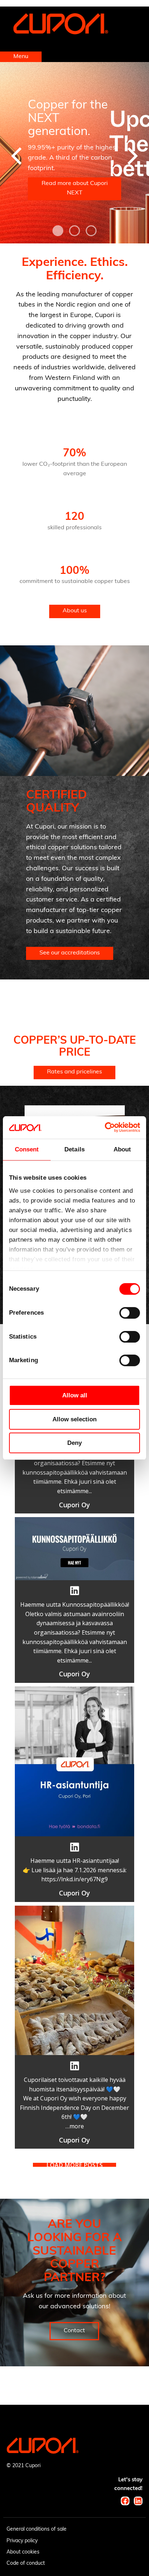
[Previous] (18, 156)
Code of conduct (26, 2563)
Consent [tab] (27, 1149)
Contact (74, 2331)
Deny (74, 1443)
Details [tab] (74, 1149)
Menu (21, 57)
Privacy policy (22, 2541)
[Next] (131, 156)
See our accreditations (70, 953)
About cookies (23, 2552)
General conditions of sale (37, 2529)
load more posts (74, 2165)
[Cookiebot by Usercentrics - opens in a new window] (108, 1127)
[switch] (130, 1313)
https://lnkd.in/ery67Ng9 (74, 1879)
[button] (74, 1463)
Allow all (75, 1395)
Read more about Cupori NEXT (75, 188)
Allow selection (74, 1419)
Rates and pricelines (74, 1072)
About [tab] (122, 1149)
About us (75, 611)
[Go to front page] (61, 33)
